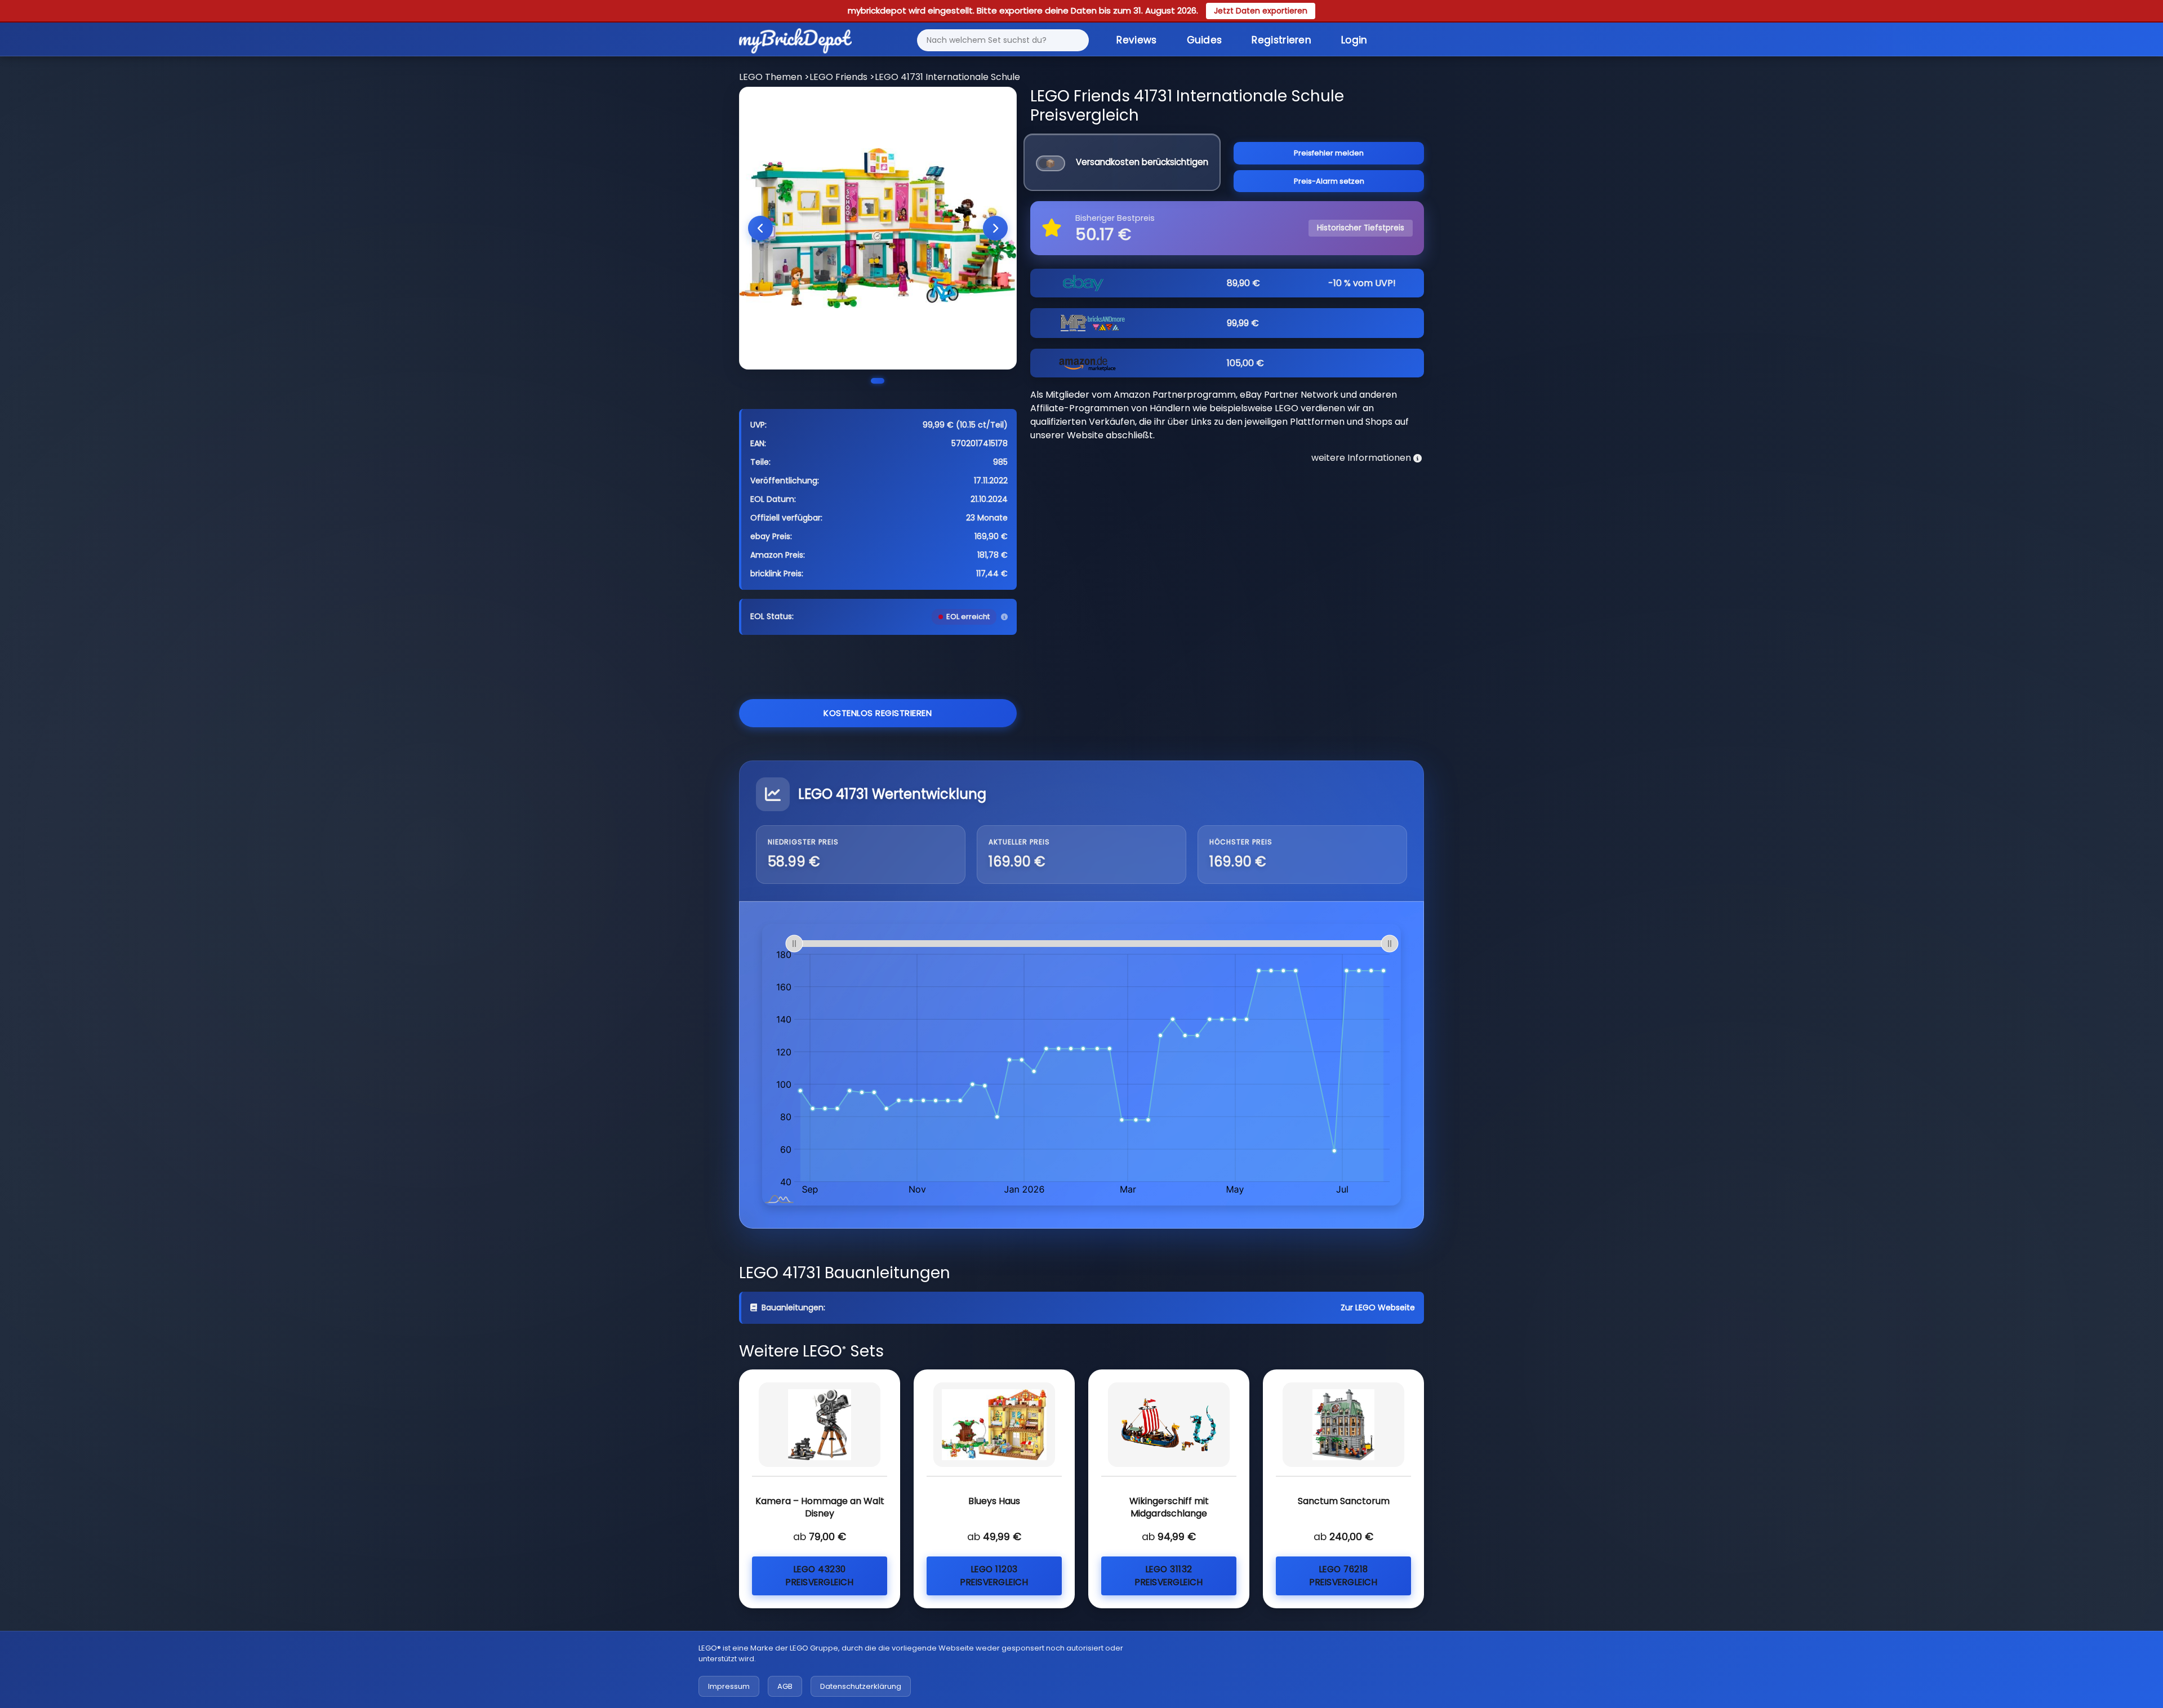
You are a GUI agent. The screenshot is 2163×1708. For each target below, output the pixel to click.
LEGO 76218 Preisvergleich (1343, 1576)
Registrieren (1281, 40)
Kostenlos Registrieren (878, 713)
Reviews (1136, 40)
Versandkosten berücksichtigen (1142, 162)
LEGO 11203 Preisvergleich (994, 1576)
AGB (785, 1686)
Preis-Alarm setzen (1329, 181)
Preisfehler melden (1329, 153)
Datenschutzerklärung (861, 1686)
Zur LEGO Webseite (1378, 1307)
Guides (1205, 40)
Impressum (729, 1686)
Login (1354, 40)
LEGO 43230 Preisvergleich (820, 1576)
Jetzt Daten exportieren (1261, 11)
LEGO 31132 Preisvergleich (1169, 1576)
